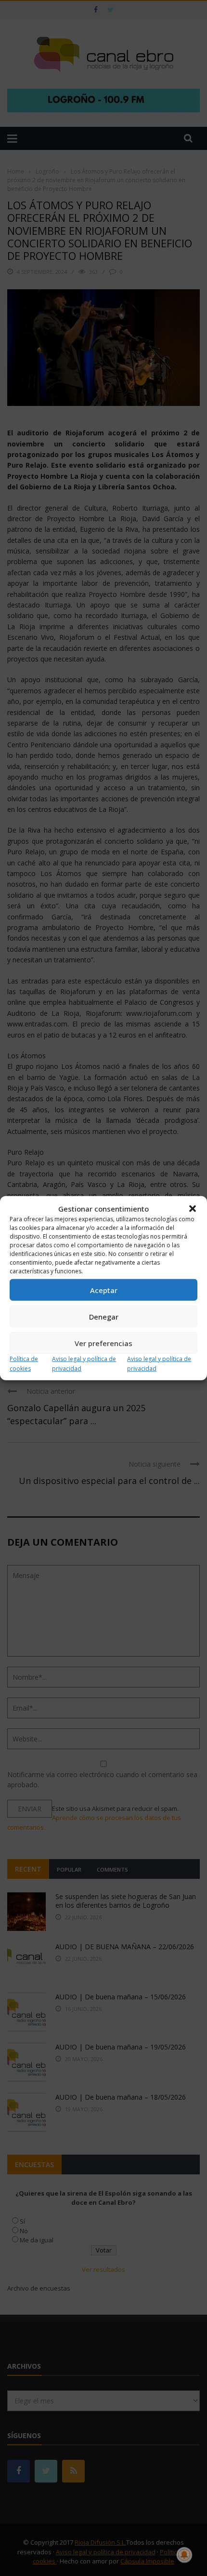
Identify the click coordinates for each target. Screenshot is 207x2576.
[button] (193, 1209)
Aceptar (104, 1290)
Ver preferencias (103, 1343)
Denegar (104, 1316)
